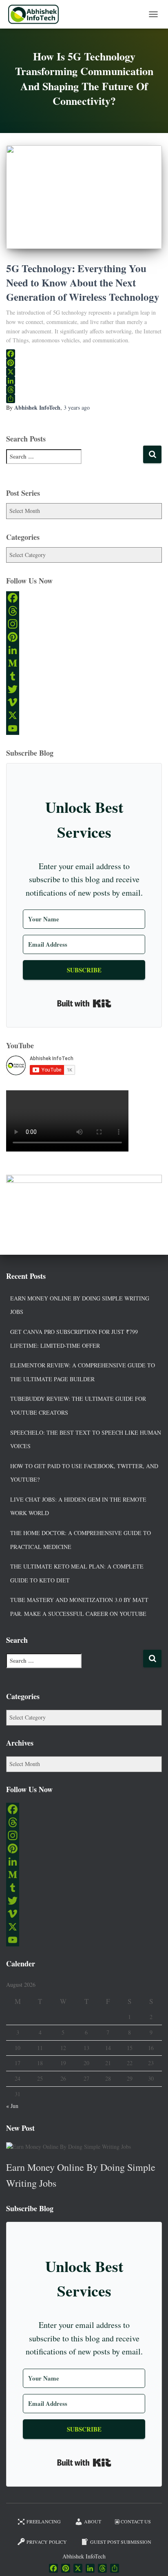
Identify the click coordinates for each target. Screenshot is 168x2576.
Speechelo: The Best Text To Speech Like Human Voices (86, 1439)
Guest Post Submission (121, 2542)
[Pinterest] (84, 363)
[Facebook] (84, 354)
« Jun (12, 2106)
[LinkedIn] (84, 381)
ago (77, 407)
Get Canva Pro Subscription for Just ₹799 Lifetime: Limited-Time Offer (74, 1339)
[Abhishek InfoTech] (36, 14)
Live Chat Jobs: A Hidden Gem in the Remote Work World (78, 1506)
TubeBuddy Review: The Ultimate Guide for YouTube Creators (78, 1406)
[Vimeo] (84, 702)
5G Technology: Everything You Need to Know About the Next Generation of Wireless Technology (83, 283)
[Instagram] (84, 624)
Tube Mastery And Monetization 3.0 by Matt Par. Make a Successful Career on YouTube (79, 1607)
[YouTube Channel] (84, 728)
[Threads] (84, 390)
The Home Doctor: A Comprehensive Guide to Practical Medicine (81, 1540)
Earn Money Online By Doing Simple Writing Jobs (80, 1305)
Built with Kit (84, 1003)
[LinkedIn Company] (84, 650)
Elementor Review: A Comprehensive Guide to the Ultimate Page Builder (83, 1372)
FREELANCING (44, 2521)
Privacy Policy (47, 2542)
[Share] (84, 399)
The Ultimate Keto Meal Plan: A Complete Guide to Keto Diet (77, 1573)
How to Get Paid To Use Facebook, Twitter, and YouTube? (84, 1473)
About (93, 2521)
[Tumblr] (84, 676)
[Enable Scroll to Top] (152, 2560)
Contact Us (136, 2521)
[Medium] (84, 663)
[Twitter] (84, 689)
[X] (84, 372)
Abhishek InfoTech (84, 2556)
